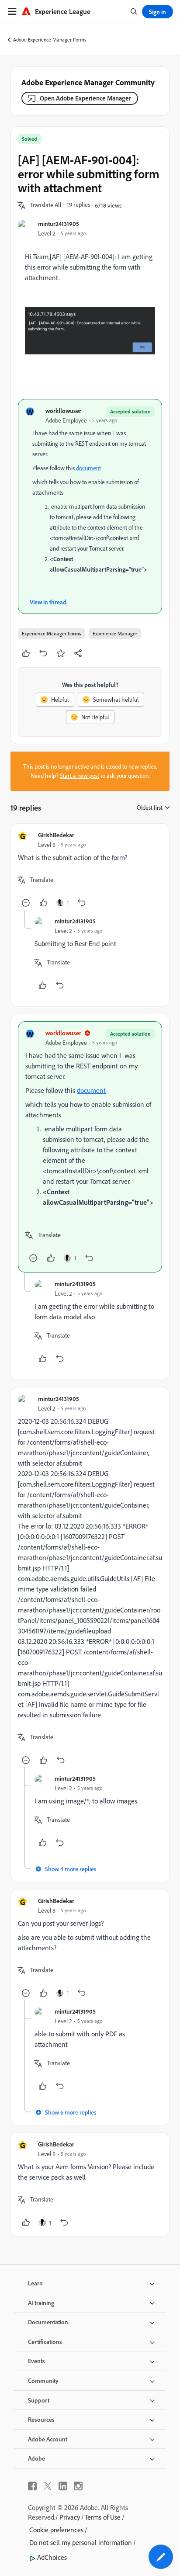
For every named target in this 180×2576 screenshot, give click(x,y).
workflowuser (63, 411)
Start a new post (80, 776)
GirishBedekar (56, 835)
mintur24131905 (59, 224)
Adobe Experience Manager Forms (50, 40)
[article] (90, 870)
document (88, 468)
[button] (46, 205)
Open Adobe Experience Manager (85, 98)
